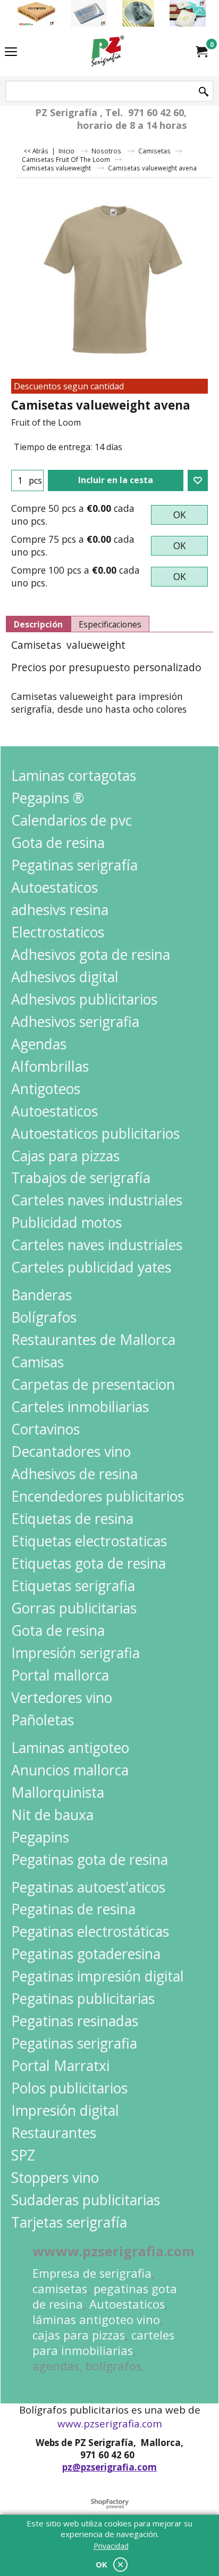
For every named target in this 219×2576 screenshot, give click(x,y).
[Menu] (11, 52)
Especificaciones (110, 624)
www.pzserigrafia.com (110, 2424)
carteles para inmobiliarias (103, 2343)
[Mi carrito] (201, 52)
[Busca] (204, 92)
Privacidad (111, 2546)
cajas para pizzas (79, 2335)
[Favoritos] (198, 480)
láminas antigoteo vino (96, 2320)
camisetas (60, 2289)
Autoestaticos (127, 2304)
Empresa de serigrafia (92, 2273)
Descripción (38, 624)
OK (180, 515)
